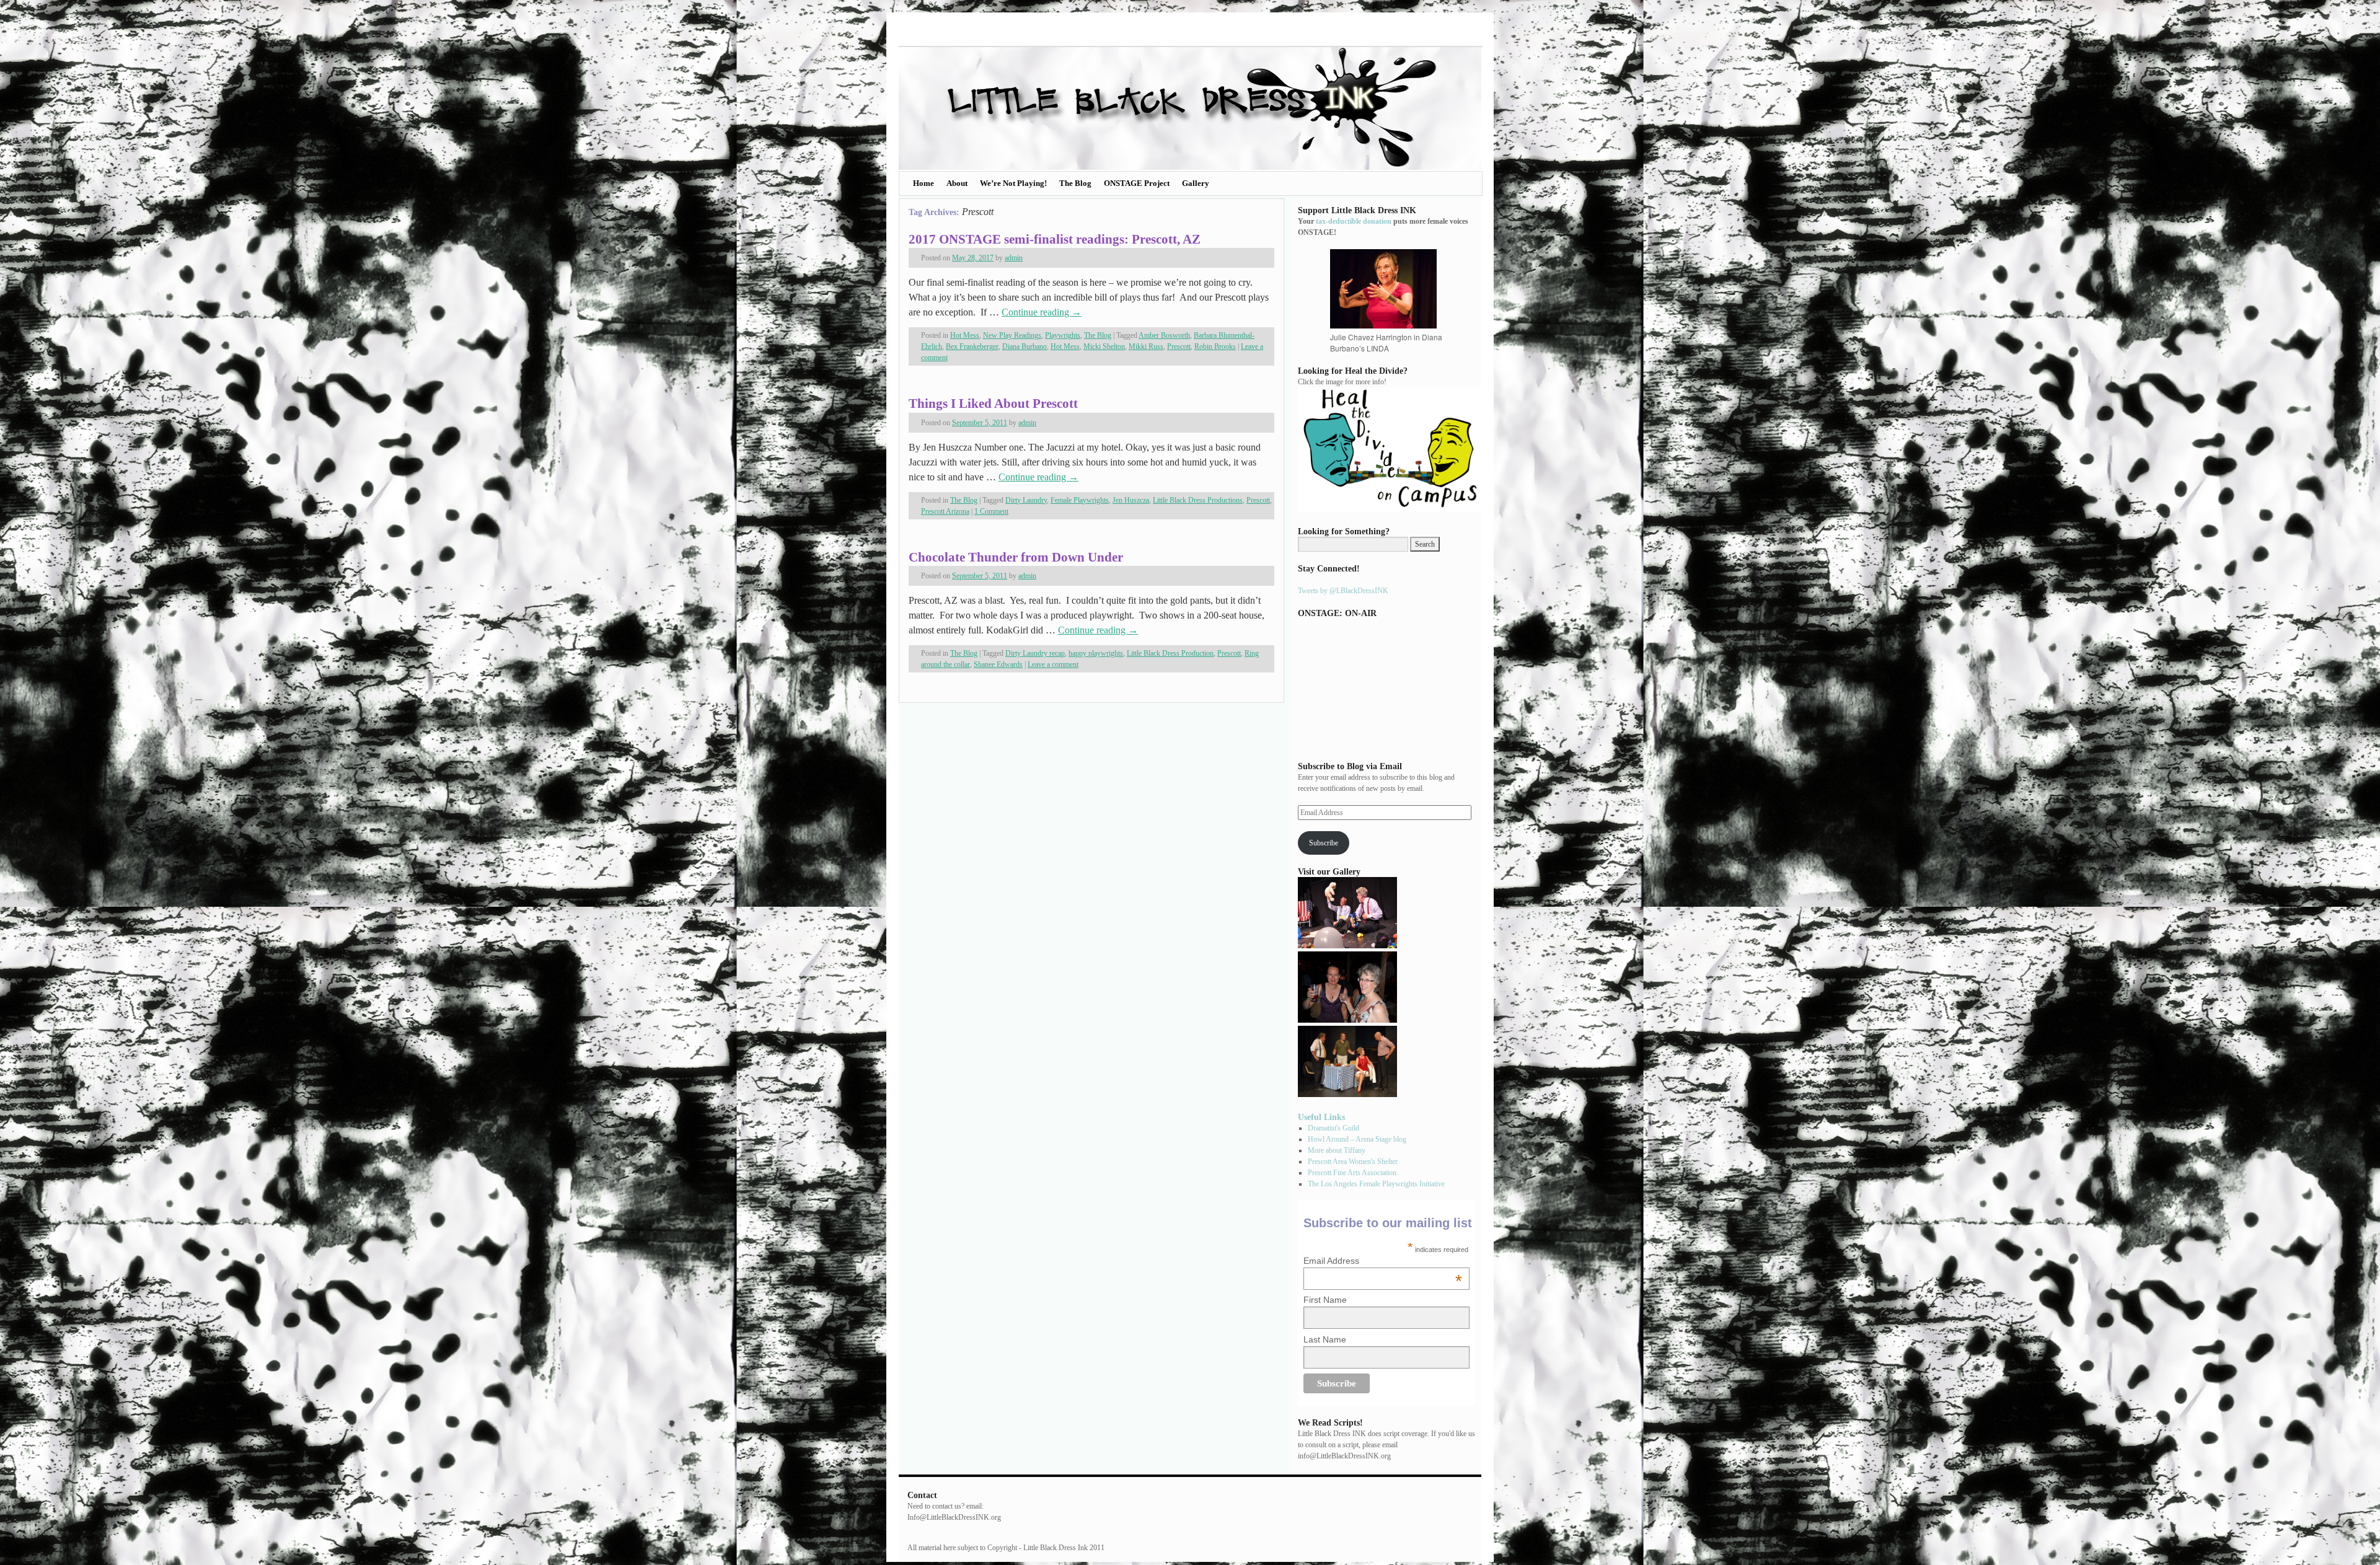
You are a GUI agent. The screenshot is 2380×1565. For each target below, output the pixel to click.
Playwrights (1063, 335)
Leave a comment (1053, 664)
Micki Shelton (1104, 346)
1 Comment (991, 511)
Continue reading (1042, 312)
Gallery (1196, 183)
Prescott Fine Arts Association (1352, 1173)
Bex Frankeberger (972, 346)
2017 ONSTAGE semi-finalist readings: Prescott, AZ (1055, 239)
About (957, 183)
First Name (1325, 1300)
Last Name (1325, 1339)
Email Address (1383, 1261)
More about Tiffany (1337, 1150)
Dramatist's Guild (1333, 1128)
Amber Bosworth (1164, 335)
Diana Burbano (1025, 346)
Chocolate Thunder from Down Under (1016, 557)
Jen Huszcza (1131, 500)
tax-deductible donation (1354, 221)
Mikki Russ (1146, 346)
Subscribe (1324, 843)
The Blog (1075, 183)
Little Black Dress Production (1170, 653)
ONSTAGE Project (1137, 183)
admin (1014, 258)
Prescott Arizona (945, 511)
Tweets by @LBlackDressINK (1343, 591)
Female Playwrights (1080, 500)
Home (923, 183)
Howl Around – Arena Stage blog (1357, 1139)
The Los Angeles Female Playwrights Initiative (1376, 1184)
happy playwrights (1096, 653)
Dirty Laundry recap (1035, 653)
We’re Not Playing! (1013, 183)
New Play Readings (1012, 335)
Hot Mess (965, 335)
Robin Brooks (1215, 346)
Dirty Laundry (1026, 500)
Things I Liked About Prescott (993, 403)
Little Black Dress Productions (1198, 500)
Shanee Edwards (998, 664)
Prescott (1179, 346)
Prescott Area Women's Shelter (1353, 1162)
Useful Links (1321, 1117)
